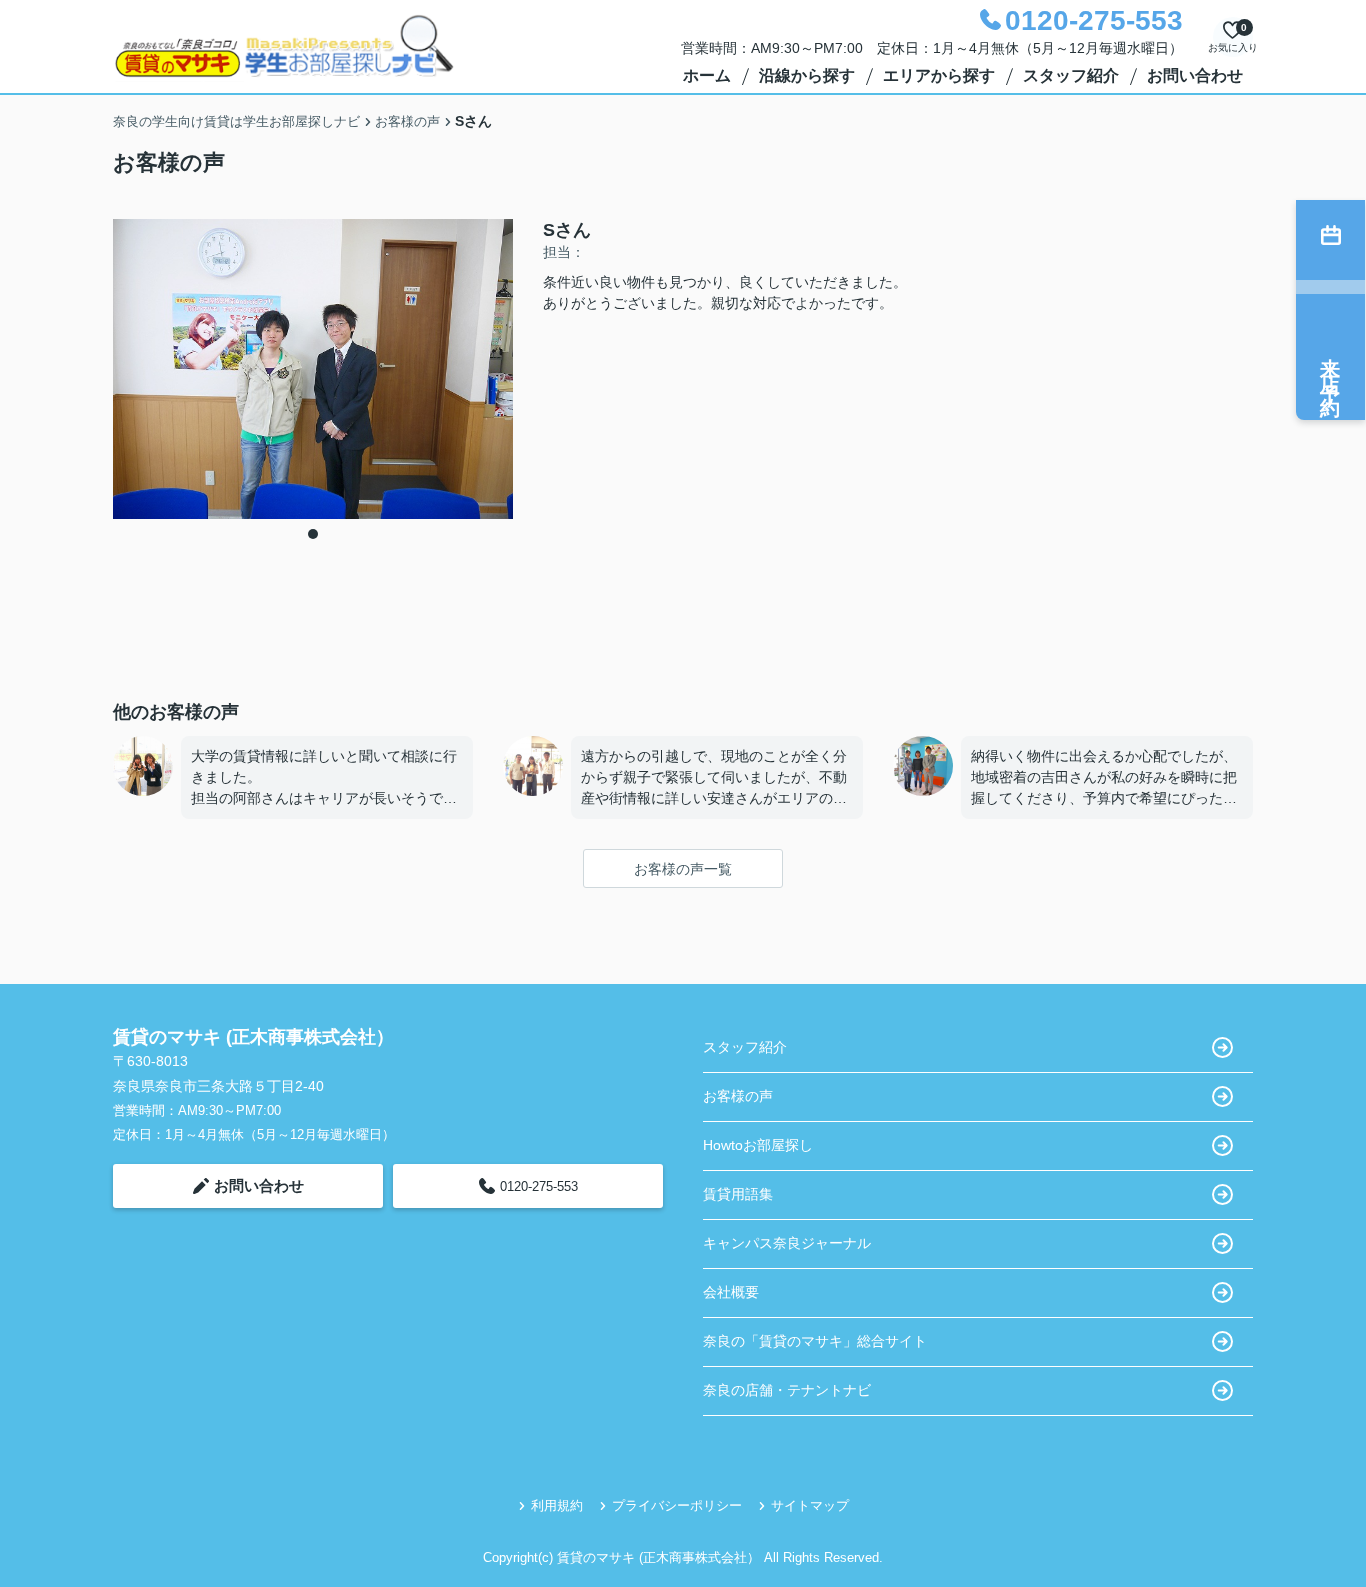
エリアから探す (939, 75)
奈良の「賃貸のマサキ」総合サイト (815, 1341)
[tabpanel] (313, 369)
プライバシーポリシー (677, 1505)
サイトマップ (810, 1505)
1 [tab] (313, 534)
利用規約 (557, 1505)
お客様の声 (738, 1096)
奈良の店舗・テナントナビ (787, 1390)
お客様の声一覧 (683, 869)
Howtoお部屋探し (758, 1145)
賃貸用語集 (738, 1194)
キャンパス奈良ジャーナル (787, 1243)
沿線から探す (807, 75)
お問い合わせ (1195, 75)
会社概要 (731, 1292)
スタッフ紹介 (1071, 75)
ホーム (707, 75)
